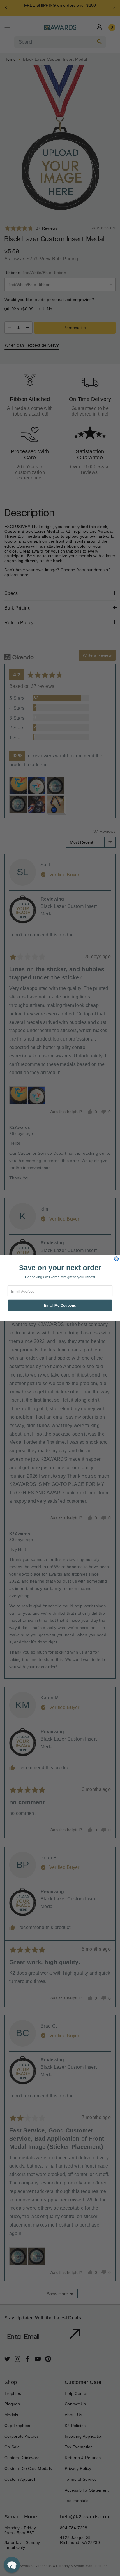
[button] (12, 2565)
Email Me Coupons (60, 1306)
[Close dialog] (117, 1259)
